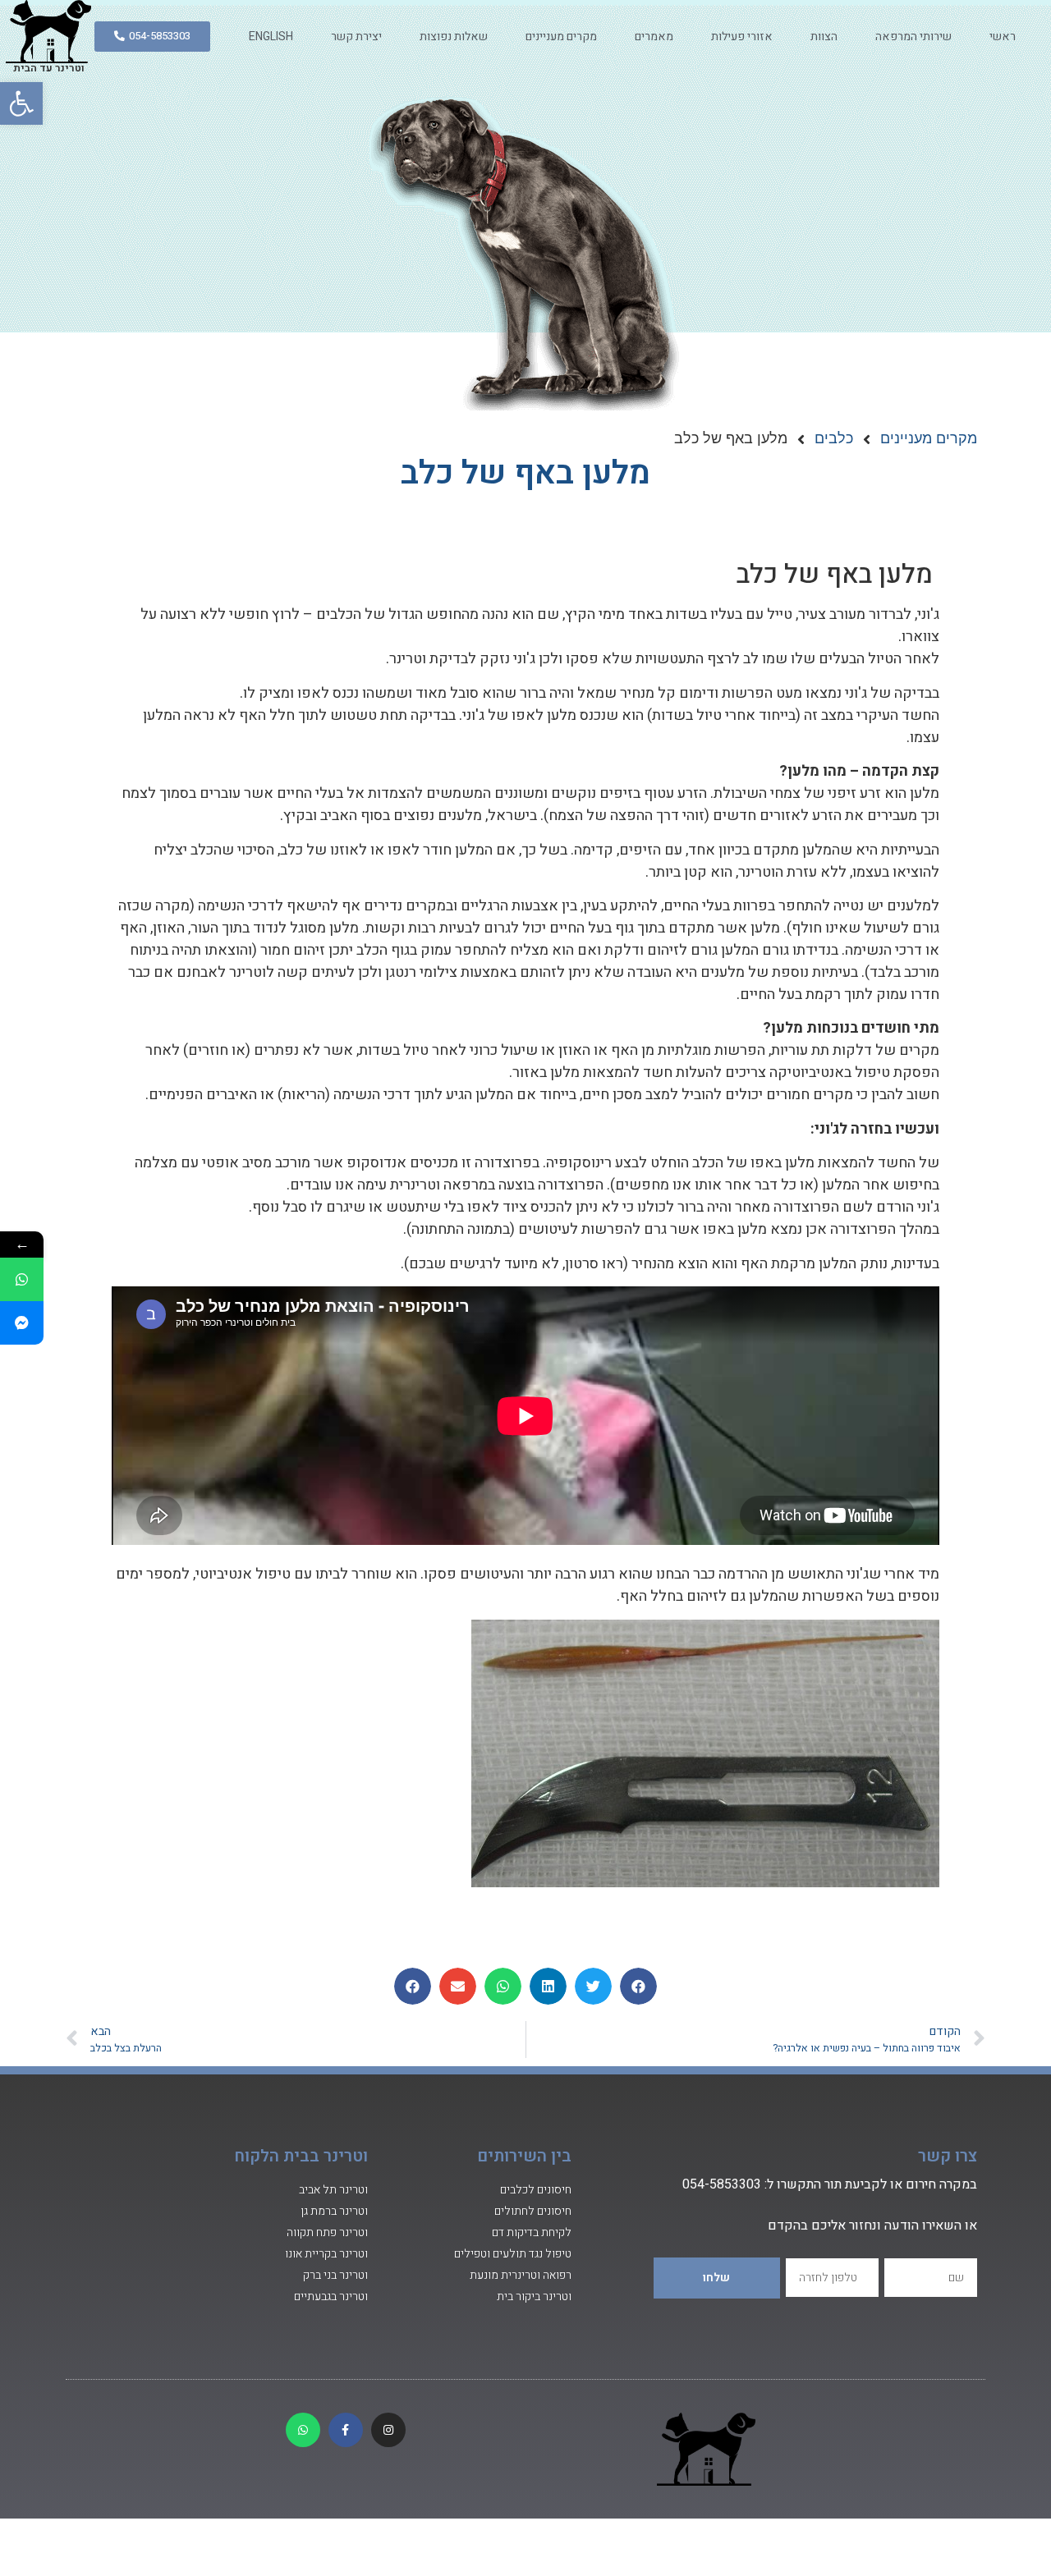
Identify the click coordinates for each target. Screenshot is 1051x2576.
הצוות (824, 37)
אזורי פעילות (742, 37)
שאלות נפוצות (454, 37)
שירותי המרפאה (913, 37)
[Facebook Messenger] (22, 1323)
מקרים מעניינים (561, 37)
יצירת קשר (356, 37)
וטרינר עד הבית (49, 68)
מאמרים (654, 37)
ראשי (1003, 37)
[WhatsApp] (22, 1279)
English (271, 37)
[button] (21, 103)
